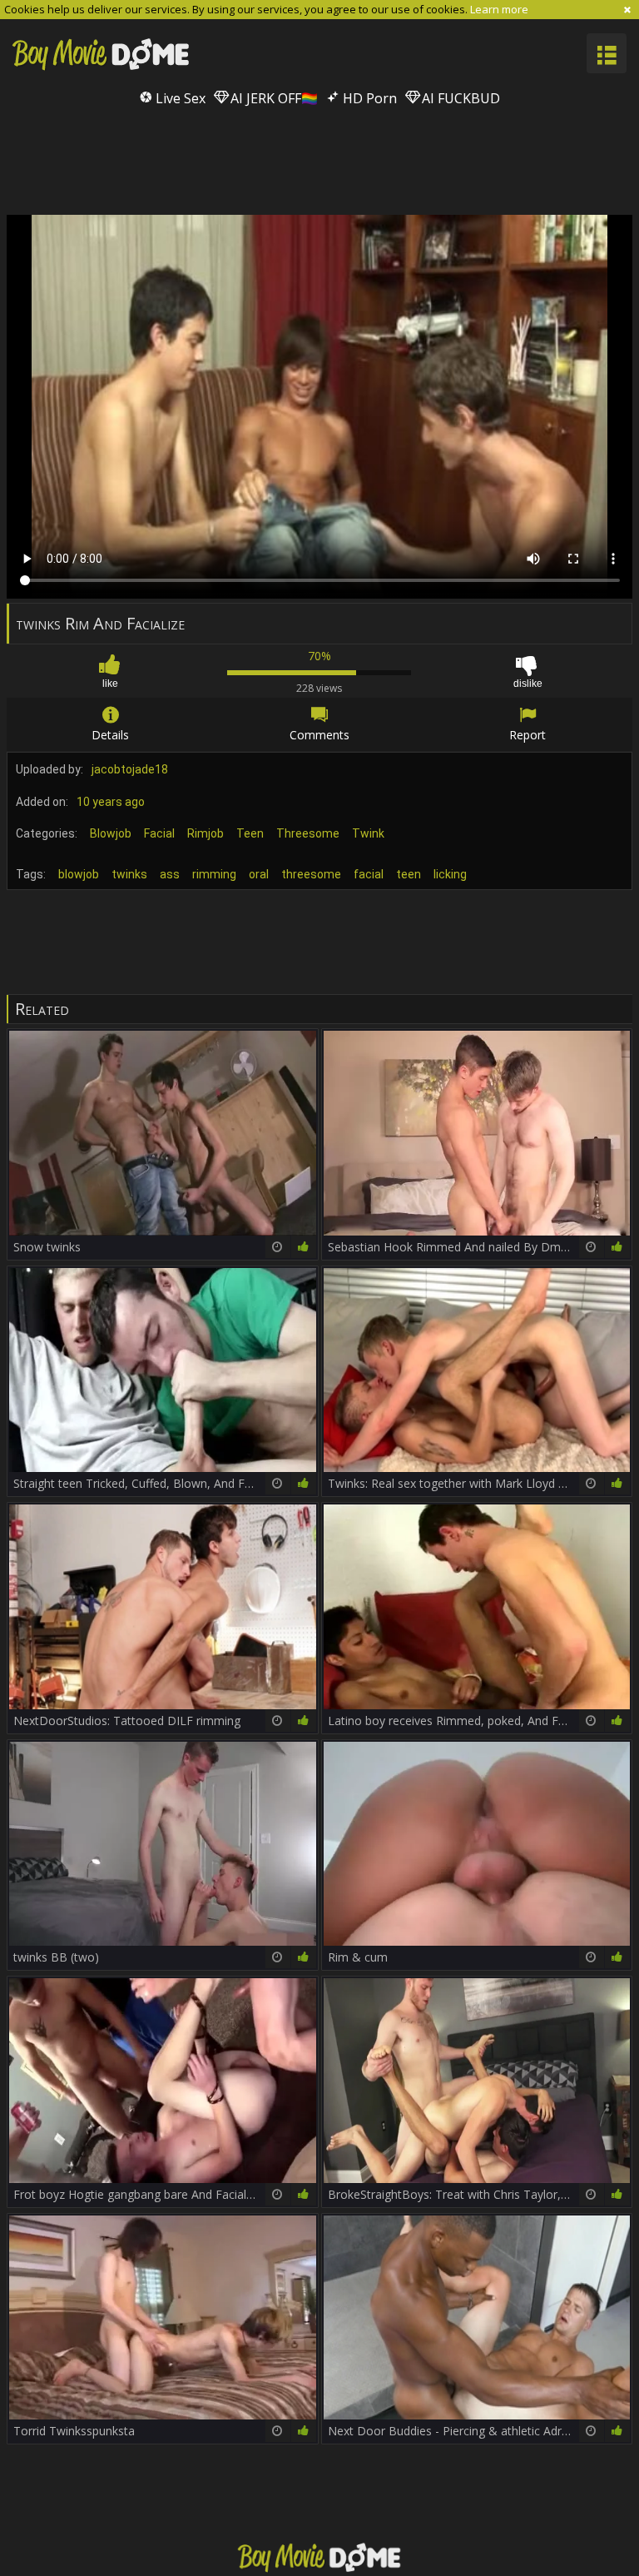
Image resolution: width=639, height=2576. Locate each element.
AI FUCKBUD (459, 98)
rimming (214, 874)
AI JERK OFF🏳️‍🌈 (272, 98)
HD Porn (368, 98)
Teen (250, 833)
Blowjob (111, 833)
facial (369, 874)
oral (259, 874)
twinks (129, 874)
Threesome (308, 833)
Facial (159, 833)
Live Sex (179, 98)
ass (170, 874)
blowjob (79, 874)
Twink (368, 833)
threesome (311, 874)
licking (450, 874)
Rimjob (206, 833)
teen (409, 874)
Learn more (499, 9)
